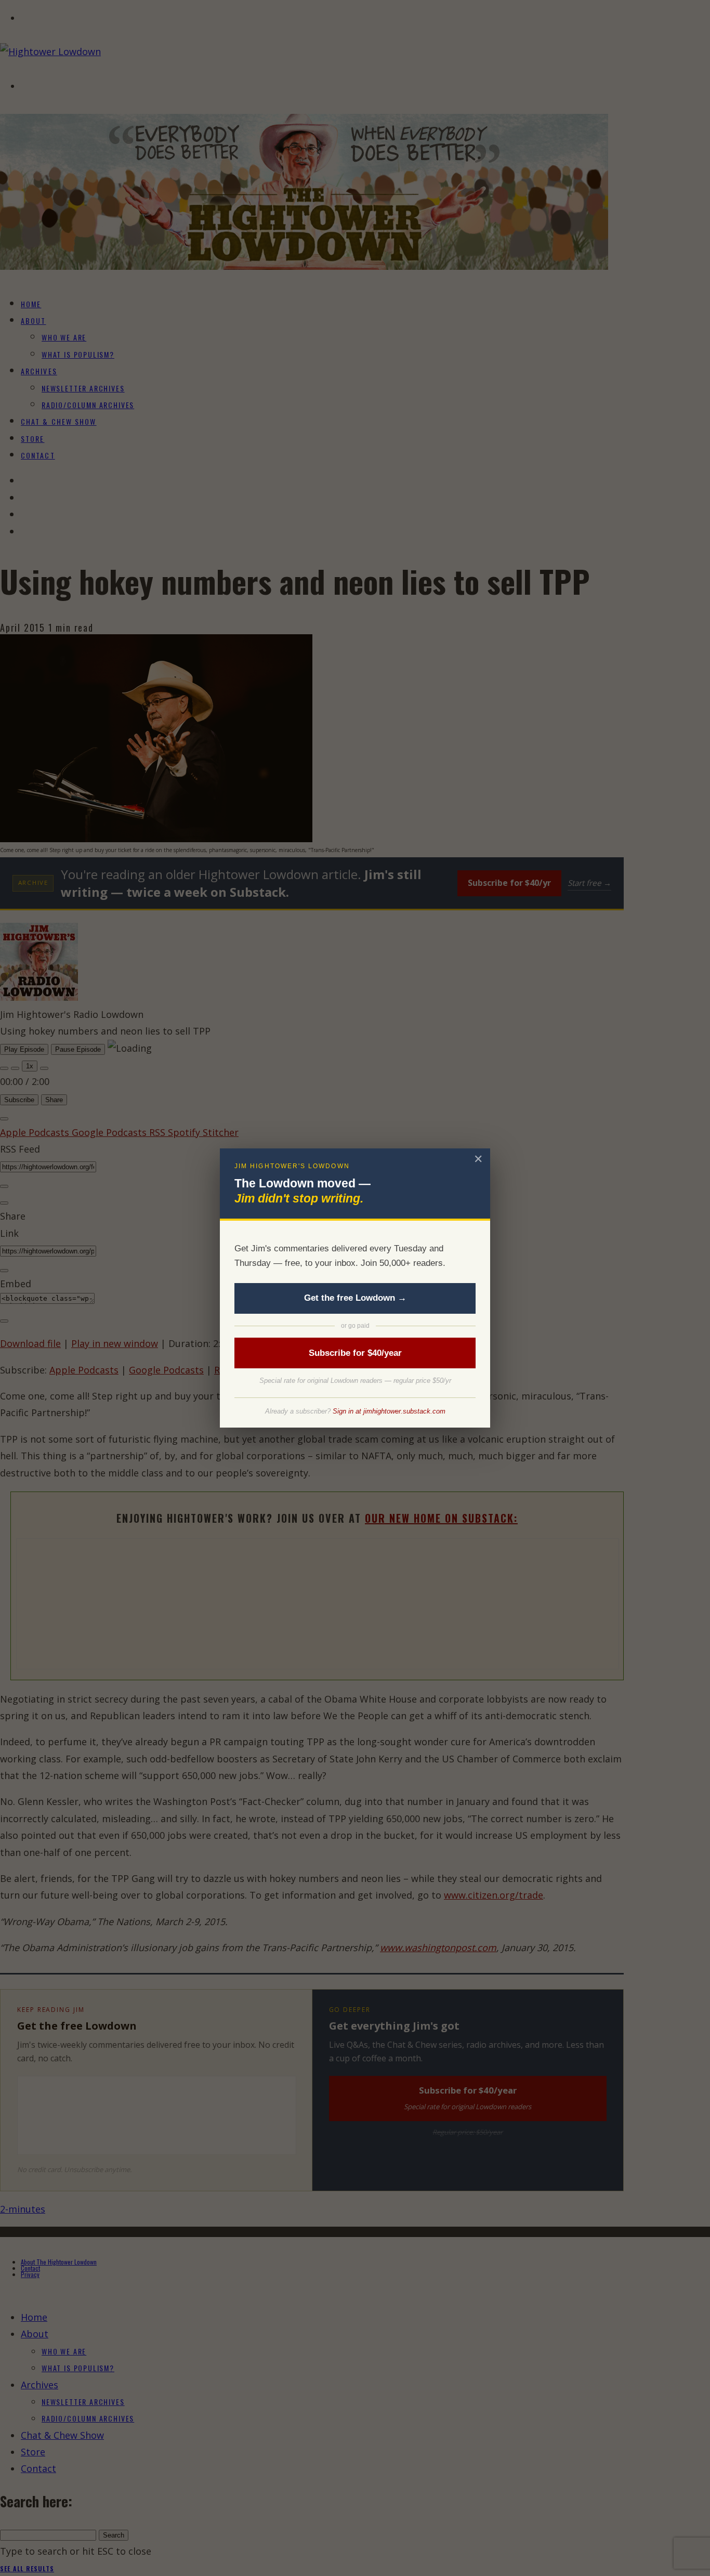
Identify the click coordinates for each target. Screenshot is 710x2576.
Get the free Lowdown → (355, 1298)
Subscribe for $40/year (355, 1353)
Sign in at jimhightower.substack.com (389, 1411)
